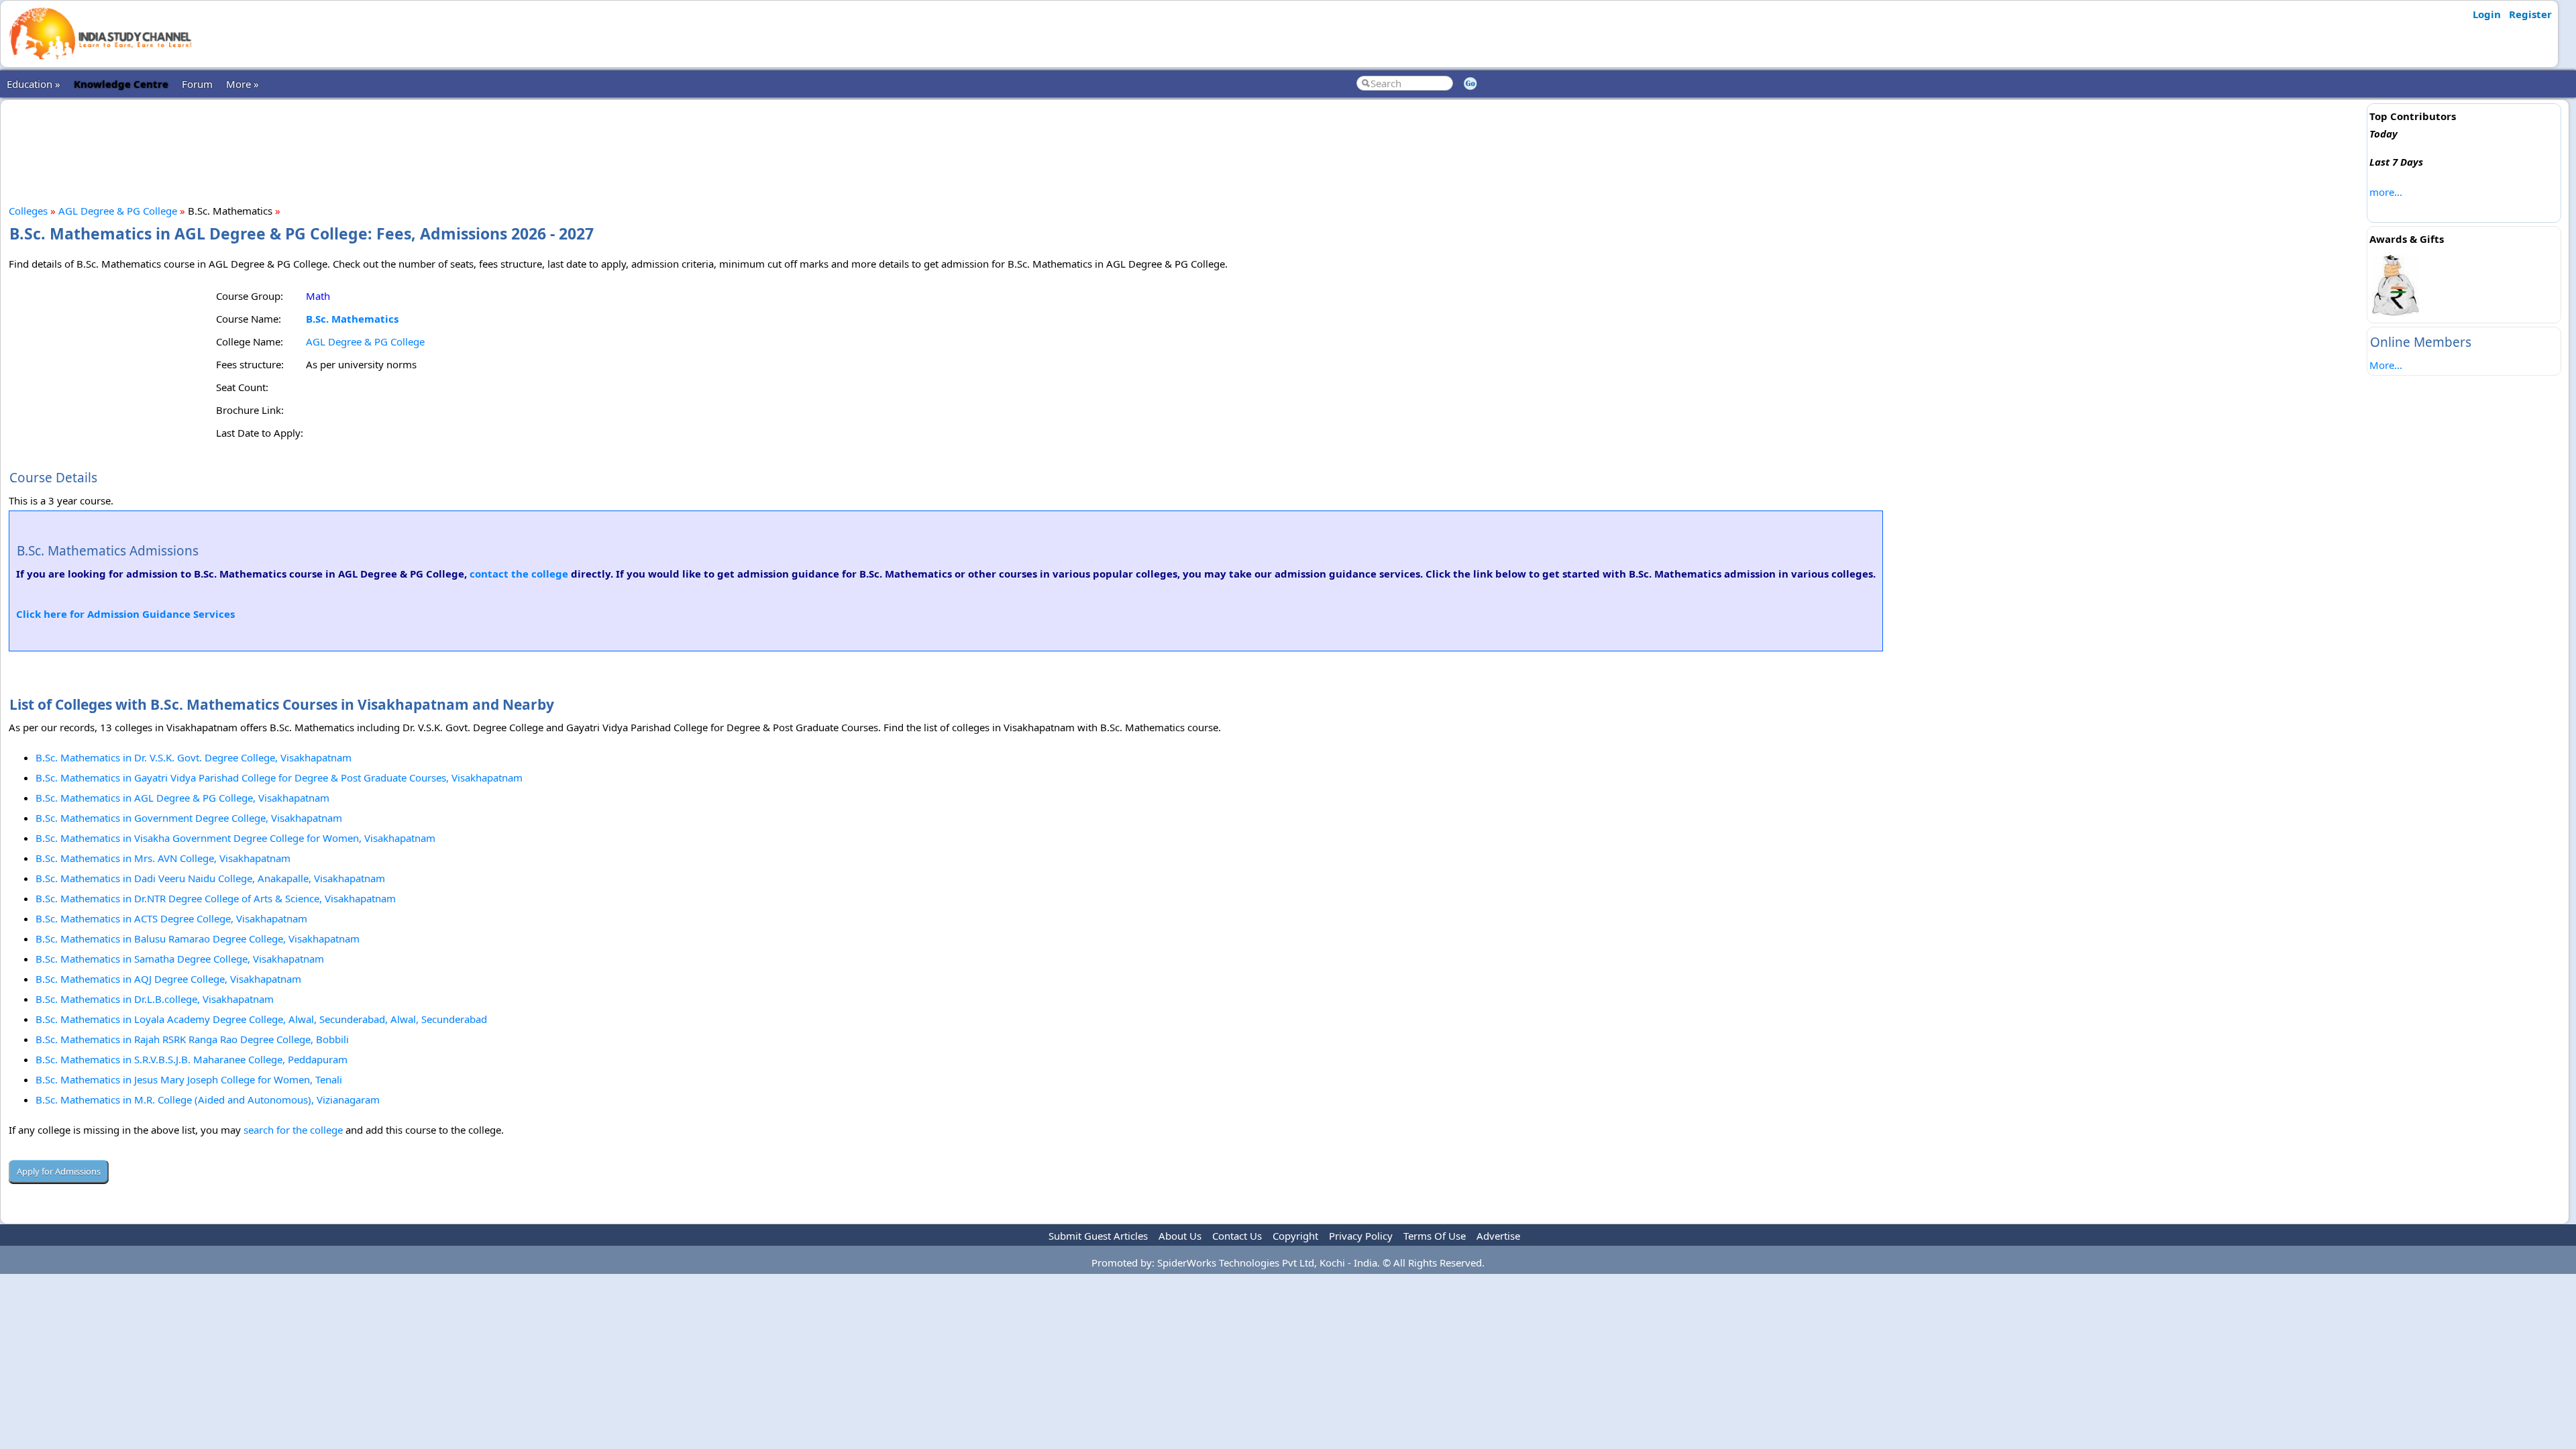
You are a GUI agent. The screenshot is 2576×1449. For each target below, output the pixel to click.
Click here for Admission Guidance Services (125, 614)
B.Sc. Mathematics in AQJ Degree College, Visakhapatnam (168, 979)
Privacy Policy (1361, 1236)
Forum (197, 84)
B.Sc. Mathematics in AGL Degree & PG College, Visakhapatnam (182, 798)
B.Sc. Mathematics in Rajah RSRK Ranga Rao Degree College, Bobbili (192, 1039)
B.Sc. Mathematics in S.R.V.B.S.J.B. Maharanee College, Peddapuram (192, 1059)
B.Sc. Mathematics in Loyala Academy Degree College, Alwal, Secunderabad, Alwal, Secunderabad (261, 1019)
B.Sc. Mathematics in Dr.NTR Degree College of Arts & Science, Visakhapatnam (216, 898)
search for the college (293, 1130)
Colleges (28, 211)
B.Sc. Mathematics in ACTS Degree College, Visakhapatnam (171, 918)
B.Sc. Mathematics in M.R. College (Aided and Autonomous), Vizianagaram (208, 1099)
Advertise (1498, 1236)
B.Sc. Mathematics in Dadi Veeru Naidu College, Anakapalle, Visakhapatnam (210, 878)
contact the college (519, 574)
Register (2530, 14)
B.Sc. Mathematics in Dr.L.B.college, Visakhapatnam (155, 999)
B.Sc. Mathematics (352, 319)
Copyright (1295, 1236)
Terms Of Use (1435, 1236)
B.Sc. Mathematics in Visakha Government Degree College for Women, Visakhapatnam (235, 838)
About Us (1180, 1236)
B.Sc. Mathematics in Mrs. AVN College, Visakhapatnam (163, 858)
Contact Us (1237, 1236)
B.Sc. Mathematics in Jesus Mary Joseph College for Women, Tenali (189, 1079)
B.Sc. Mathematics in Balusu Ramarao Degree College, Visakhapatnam (198, 938)
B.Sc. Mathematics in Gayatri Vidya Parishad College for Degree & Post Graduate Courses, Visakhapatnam (279, 777)
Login (2487, 14)
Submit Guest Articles (1098, 1236)
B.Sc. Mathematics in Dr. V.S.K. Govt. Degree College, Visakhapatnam (194, 757)
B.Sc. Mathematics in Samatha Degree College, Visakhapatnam (180, 959)
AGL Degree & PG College (118, 211)
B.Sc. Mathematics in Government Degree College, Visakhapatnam (189, 818)
